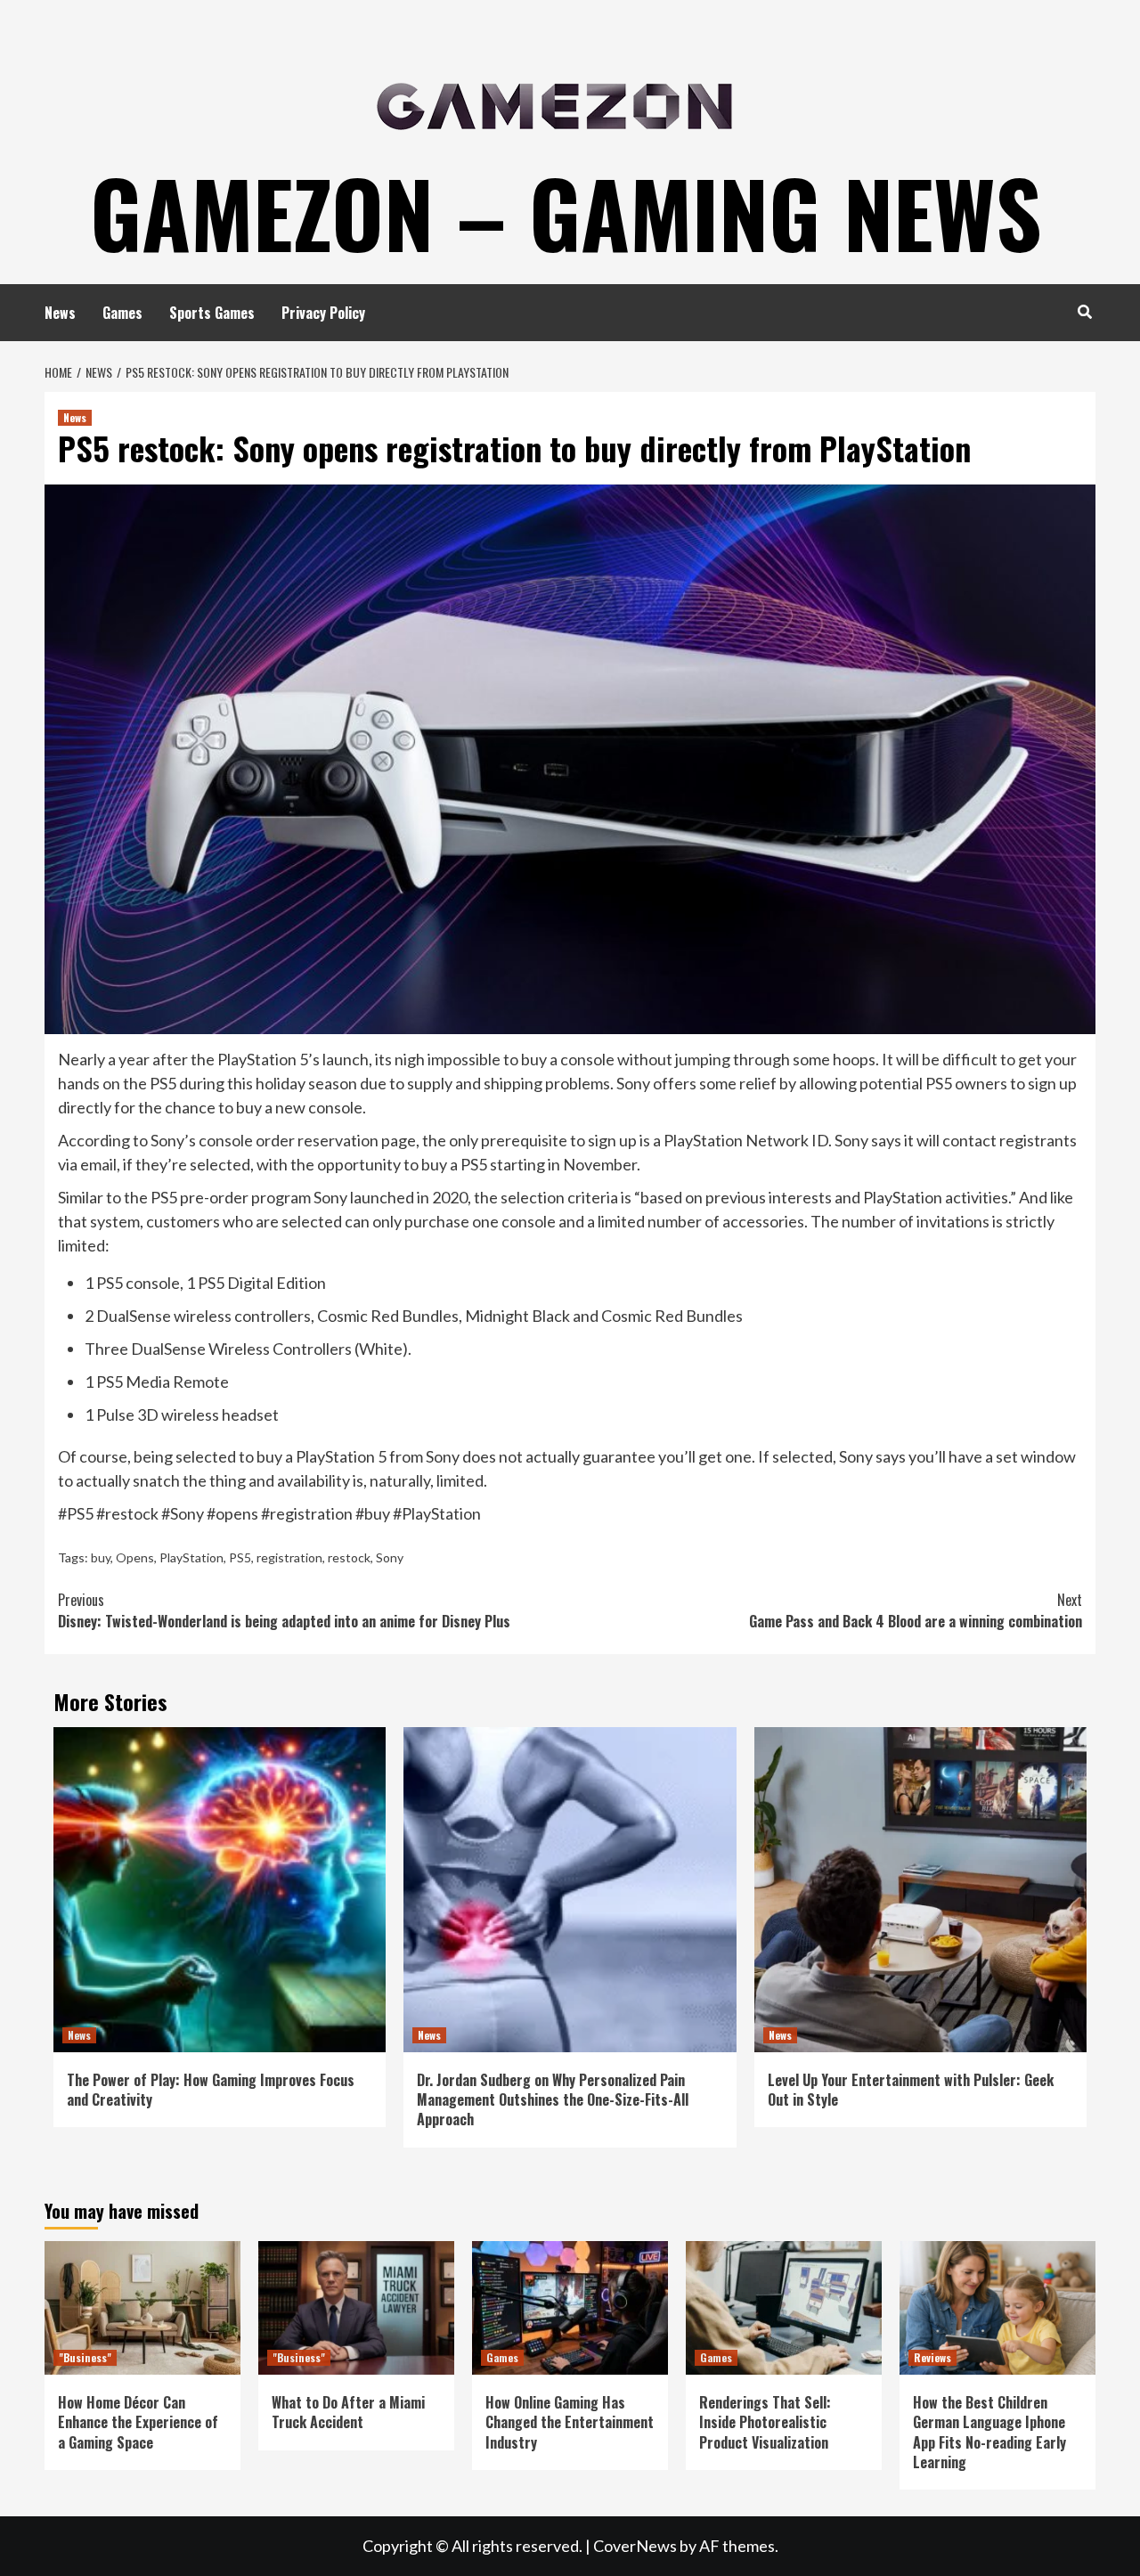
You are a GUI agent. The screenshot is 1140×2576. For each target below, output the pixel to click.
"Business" (85, 2357)
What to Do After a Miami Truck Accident (348, 2412)
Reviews (932, 2357)
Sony (390, 1557)
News (60, 313)
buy (101, 1557)
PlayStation (191, 1557)
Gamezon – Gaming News (566, 212)
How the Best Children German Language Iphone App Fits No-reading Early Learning (989, 2432)
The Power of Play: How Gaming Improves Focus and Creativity (211, 2090)
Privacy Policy (323, 313)
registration (289, 1557)
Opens (135, 1557)
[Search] (1084, 311)
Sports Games (212, 313)
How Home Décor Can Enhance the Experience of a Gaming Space (138, 2422)
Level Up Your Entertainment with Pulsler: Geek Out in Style (911, 2090)
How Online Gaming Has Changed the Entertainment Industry (570, 2422)
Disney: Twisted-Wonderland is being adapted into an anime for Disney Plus (284, 1610)
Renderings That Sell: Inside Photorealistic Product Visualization (765, 2422)
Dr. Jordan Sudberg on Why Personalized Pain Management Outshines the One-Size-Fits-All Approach (553, 2100)
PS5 (240, 1557)
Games (122, 313)
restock (349, 1557)
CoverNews (635, 2546)
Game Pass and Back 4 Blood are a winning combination (916, 1610)
